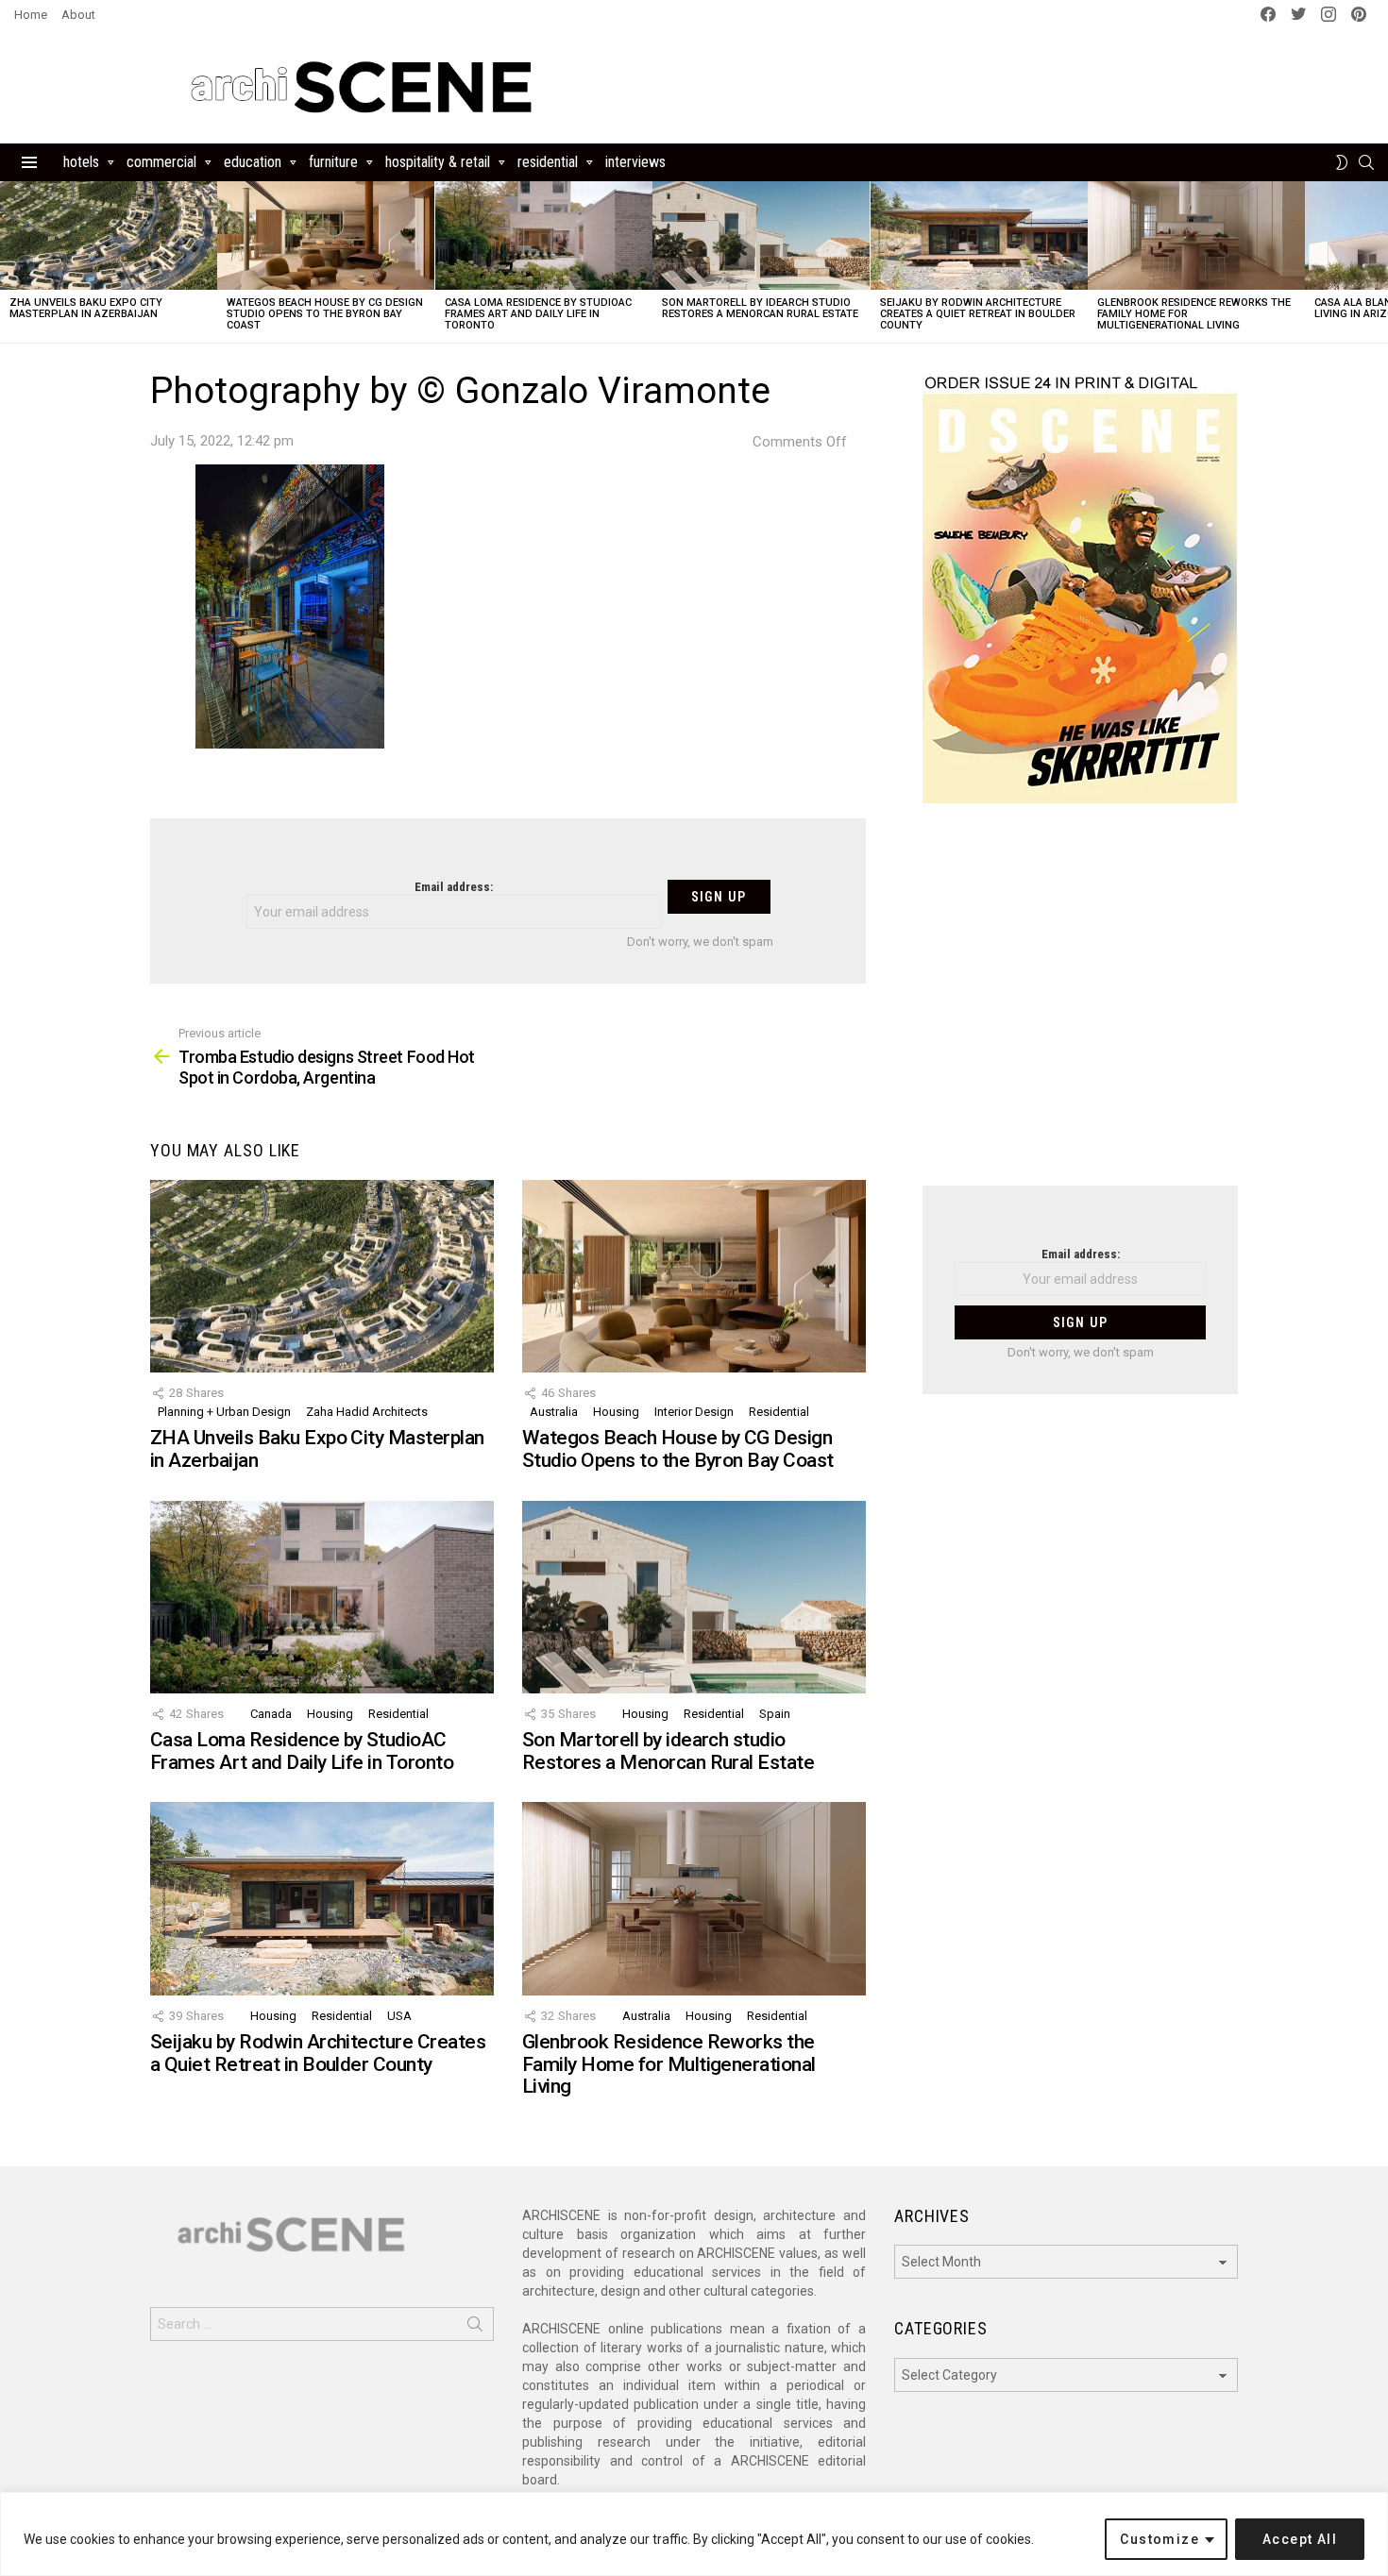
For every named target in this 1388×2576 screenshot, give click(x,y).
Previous (9, 262)
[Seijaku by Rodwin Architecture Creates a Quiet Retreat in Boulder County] (979, 236)
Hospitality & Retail (438, 162)
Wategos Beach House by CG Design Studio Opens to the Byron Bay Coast (325, 314)
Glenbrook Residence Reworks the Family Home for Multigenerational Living (669, 2064)
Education (253, 162)
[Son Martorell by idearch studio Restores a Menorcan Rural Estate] (761, 236)
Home (31, 15)
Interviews (635, 162)
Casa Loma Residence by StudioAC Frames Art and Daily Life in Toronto (538, 314)
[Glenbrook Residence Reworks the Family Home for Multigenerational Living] (1196, 236)
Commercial (161, 162)
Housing (616, 1412)
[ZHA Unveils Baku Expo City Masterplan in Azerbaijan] (109, 236)
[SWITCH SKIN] (1342, 162)
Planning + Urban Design (224, 1412)
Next (1379, 262)
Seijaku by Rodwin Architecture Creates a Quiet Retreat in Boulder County (978, 314)
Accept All (1300, 2539)
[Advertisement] (1080, 1006)
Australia (554, 1412)
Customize (1159, 2539)
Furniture (333, 162)
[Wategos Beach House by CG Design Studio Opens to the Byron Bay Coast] (326, 236)
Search (475, 2328)
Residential (548, 162)
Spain (775, 1714)
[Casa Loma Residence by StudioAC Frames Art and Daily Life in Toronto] (544, 236)
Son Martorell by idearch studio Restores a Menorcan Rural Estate (760, 308)
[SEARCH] (1366, 162)
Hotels (81, 162)
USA (399, 2016)
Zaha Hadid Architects (367, 1412)
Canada (271, 1714)
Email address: (454, 887)
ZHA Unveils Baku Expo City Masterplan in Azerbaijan (86, 308)
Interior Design (694, 1412)
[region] (694, 2534)
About (78, 15)
